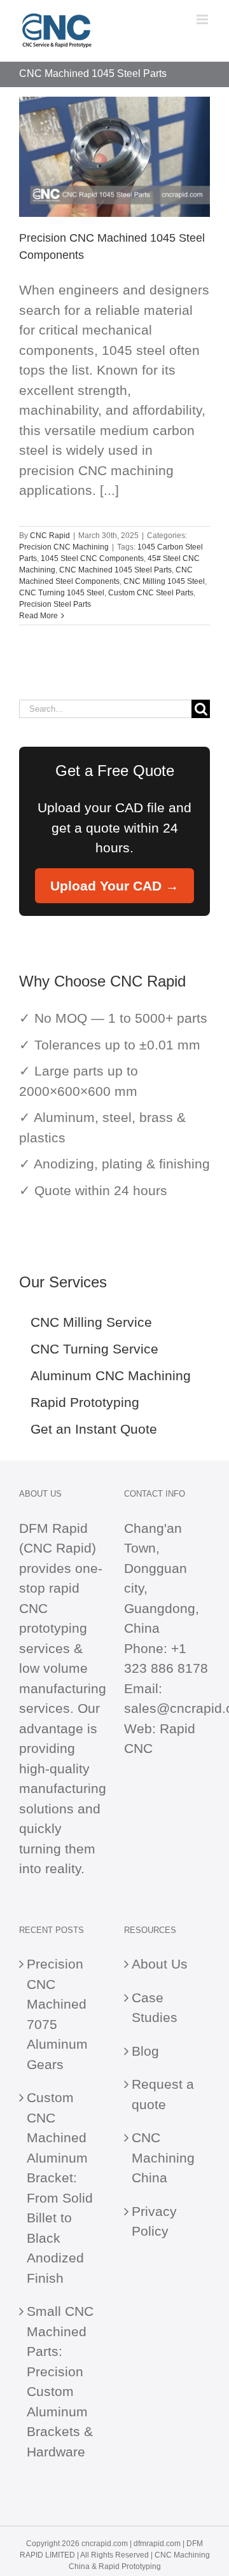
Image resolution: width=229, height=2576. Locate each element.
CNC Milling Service (91, 1322)
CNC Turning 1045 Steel (62, 593)
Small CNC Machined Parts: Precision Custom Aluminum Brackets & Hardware (60, 2381)
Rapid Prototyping (85, 1402)
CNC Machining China (163, 2157)
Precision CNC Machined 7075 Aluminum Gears (57, 2014)
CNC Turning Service (94, 1349)
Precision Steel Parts (55, 604)
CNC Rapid (50, 536)
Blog (145, 2051)
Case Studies (155, 2008)
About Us (160, 1964)
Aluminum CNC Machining (111, 1375)
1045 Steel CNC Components (92, 558)
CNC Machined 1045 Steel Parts (115, 570)
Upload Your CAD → (114, 886)
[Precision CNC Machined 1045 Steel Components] (114, 157)
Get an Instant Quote (94, 1429)
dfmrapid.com (157, 2544)
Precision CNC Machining (64, 547)
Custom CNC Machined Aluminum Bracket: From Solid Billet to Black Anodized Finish (60, 2188)
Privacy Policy (154, 2221)
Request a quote (163, 2094)
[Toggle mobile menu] (203, 19)
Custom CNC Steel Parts (151, 593)
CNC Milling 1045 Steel (164, 581)
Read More (38, 616)
